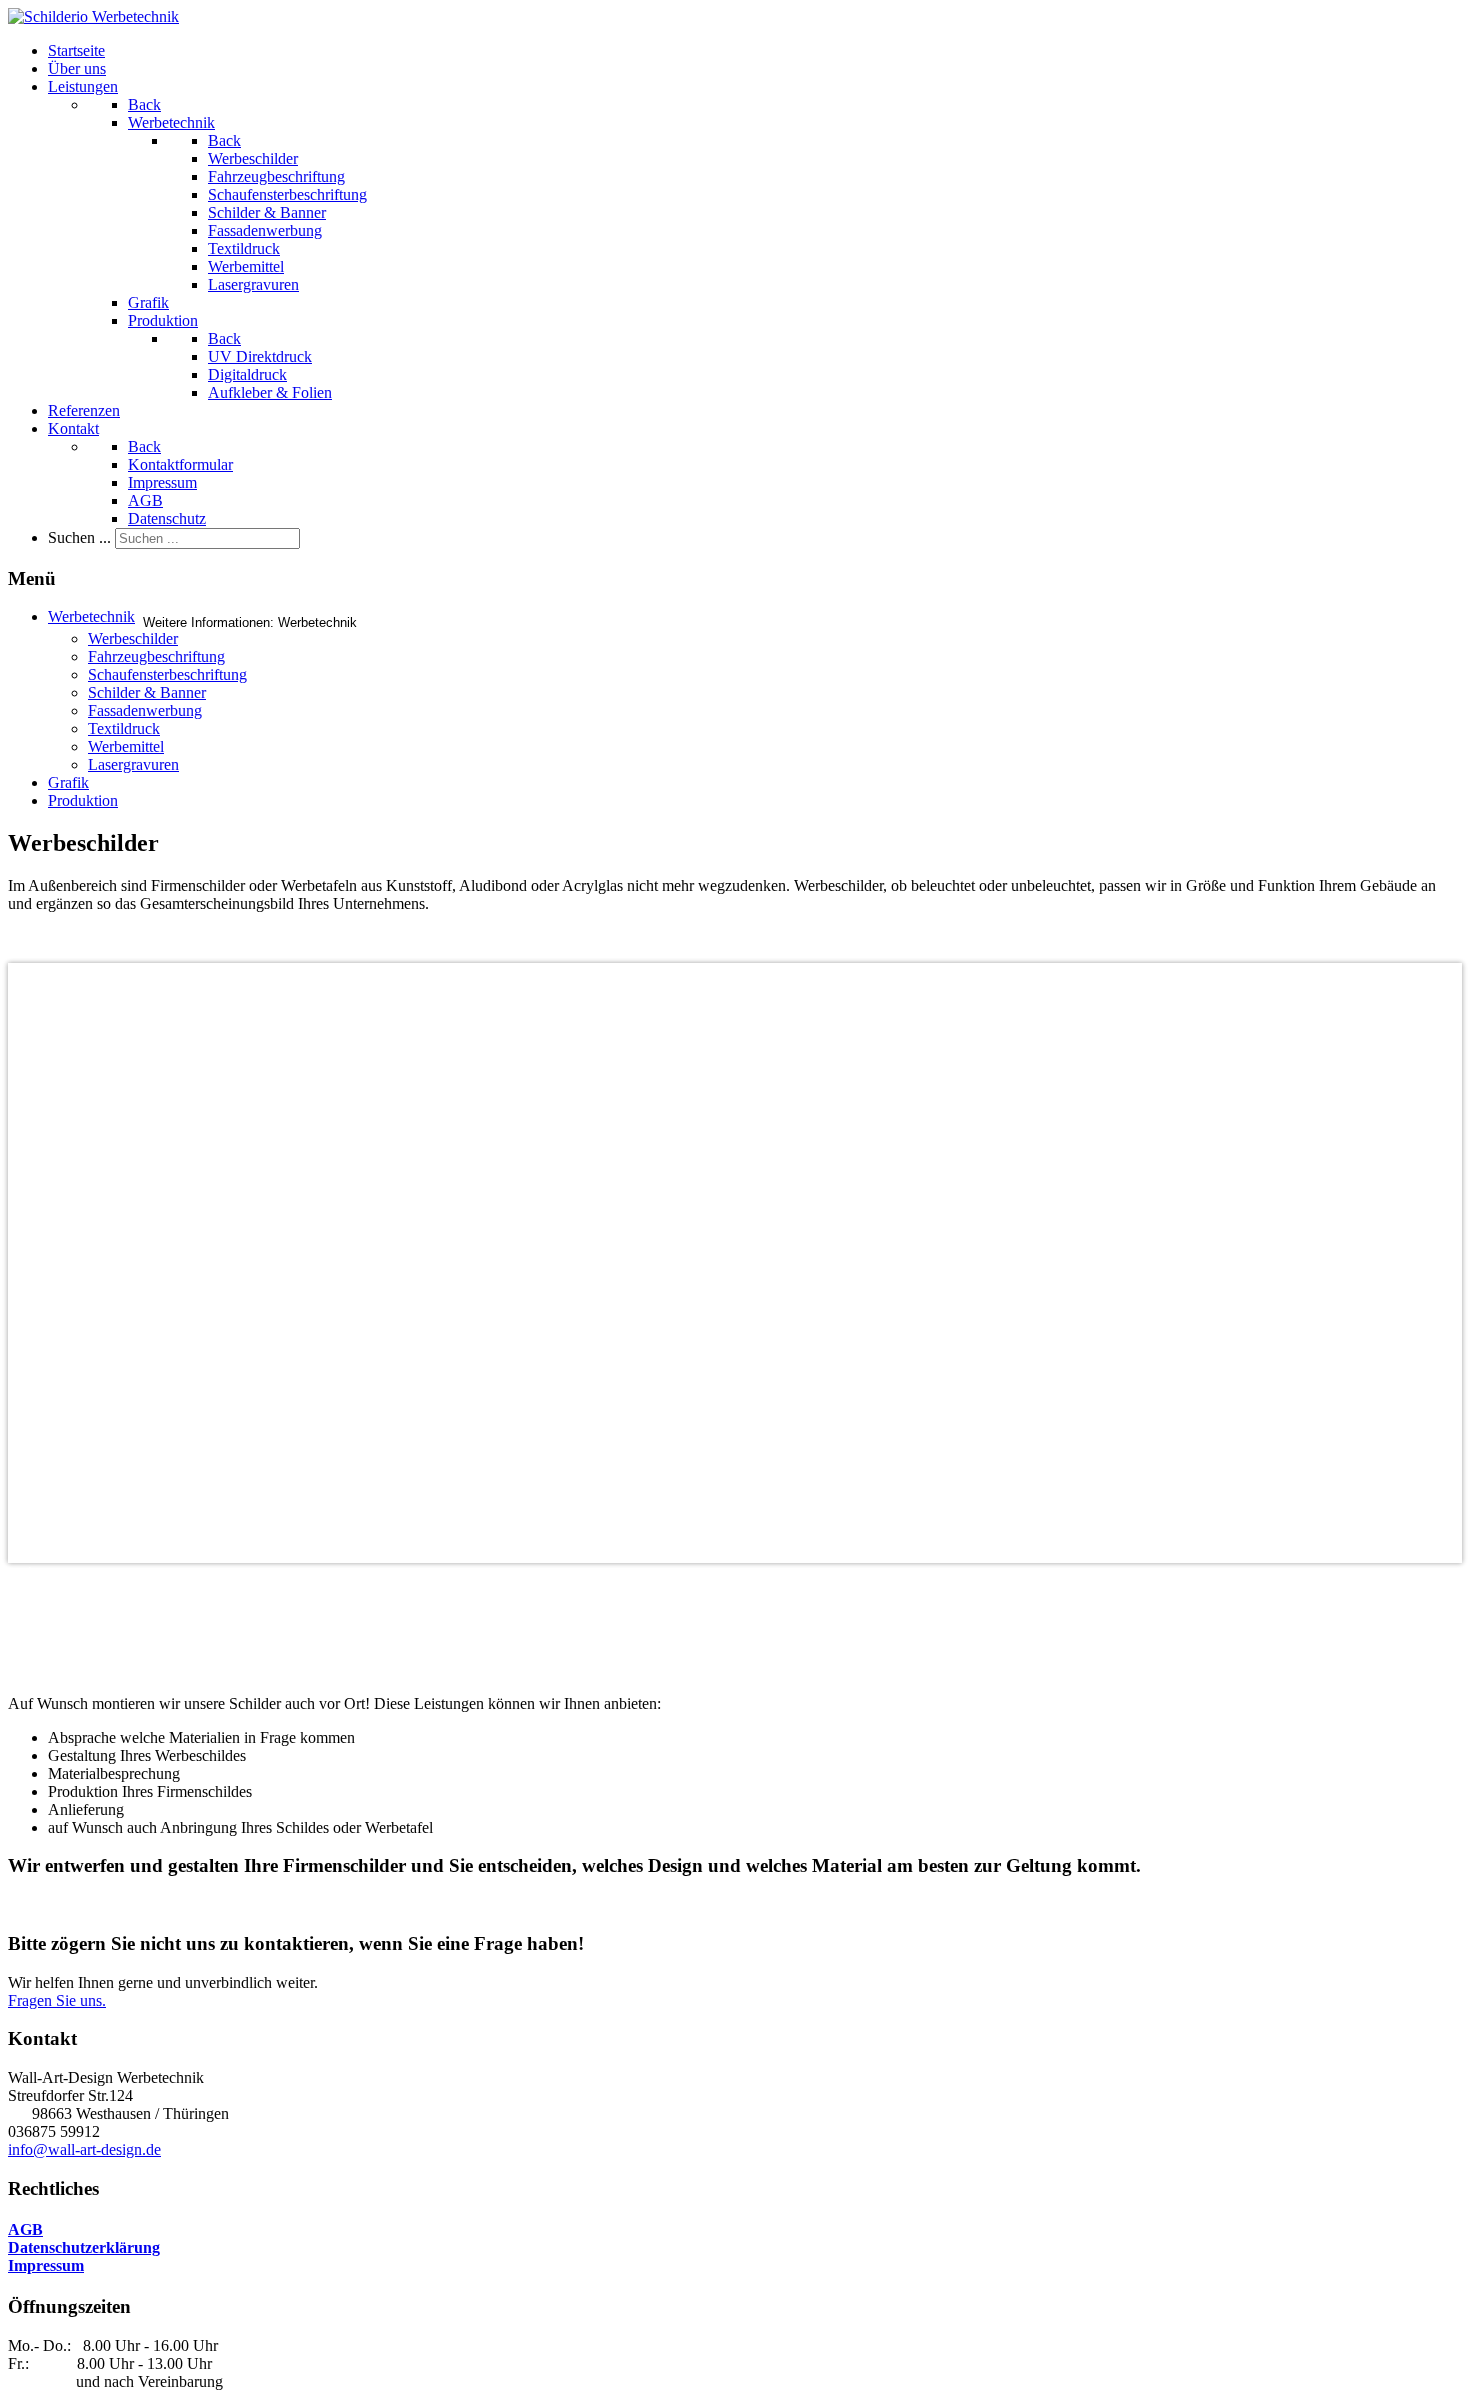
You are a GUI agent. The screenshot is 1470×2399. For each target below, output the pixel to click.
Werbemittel (126, 746)
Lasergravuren (133, 764)
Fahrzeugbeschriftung (156, 656)
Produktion (83, 800)
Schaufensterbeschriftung (167, 674)
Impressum (46, 2265)
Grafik (68, 782)
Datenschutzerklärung (84, 2247)
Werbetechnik (91, 616)
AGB (25, 2229)
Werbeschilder (133, 638)
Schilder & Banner (147, 692)
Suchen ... (79, 537)
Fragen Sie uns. (57, 2000)
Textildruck (124, 728)
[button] (735, 1579)
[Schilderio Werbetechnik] (93, 16)
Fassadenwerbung (145, 710)
